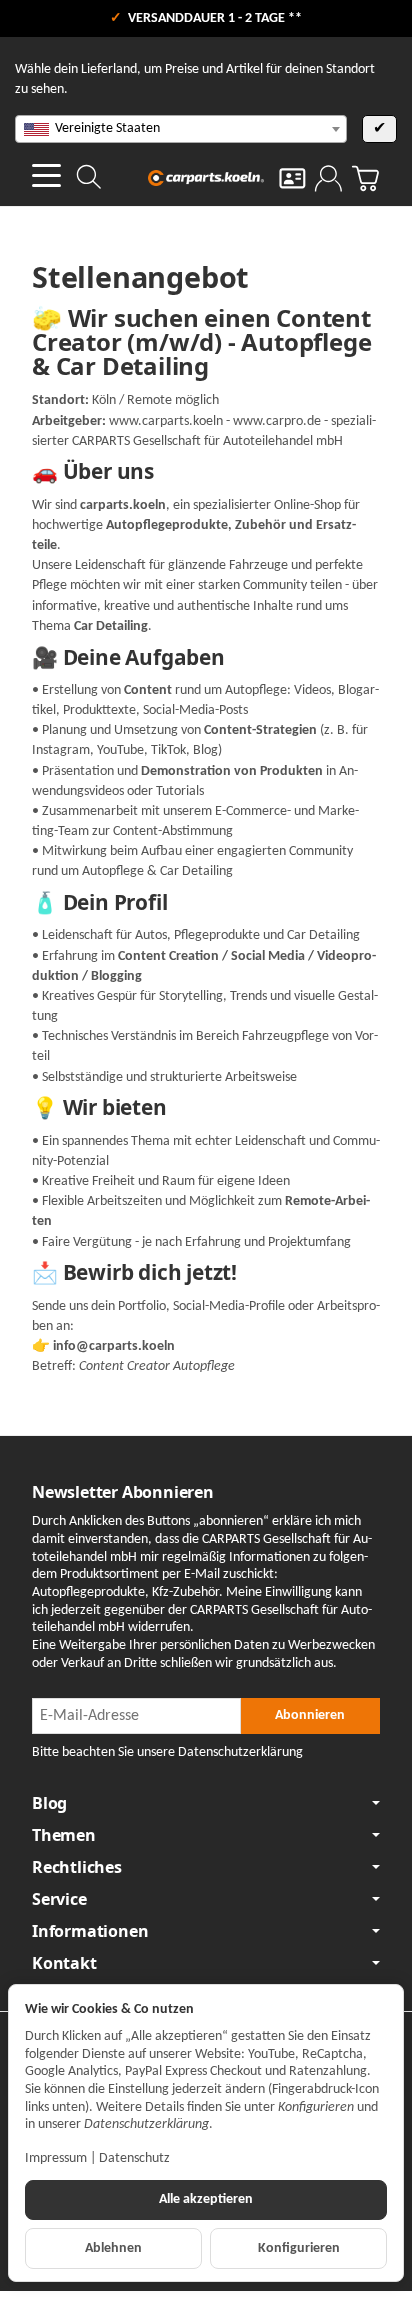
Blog (49, 1803)
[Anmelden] (328, 178)
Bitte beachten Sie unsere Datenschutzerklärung (167, 1752)
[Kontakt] (292, 178)
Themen (64, 1835)
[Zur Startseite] (206, 178)
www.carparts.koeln (166, 421)
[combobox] (181, 129)
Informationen (90, 1931)
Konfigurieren (299, 2248)
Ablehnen (113, 2248)
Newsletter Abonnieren (123, 1492)
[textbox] (181, 129)
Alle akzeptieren (206, 2199)
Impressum (56, 2158)
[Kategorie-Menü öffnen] (46, 175)
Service (59, 1899)
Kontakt (64, 1963)
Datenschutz (134, 2158)
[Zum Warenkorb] (365, 178)
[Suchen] (89, 177)
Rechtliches (77, 1867)
